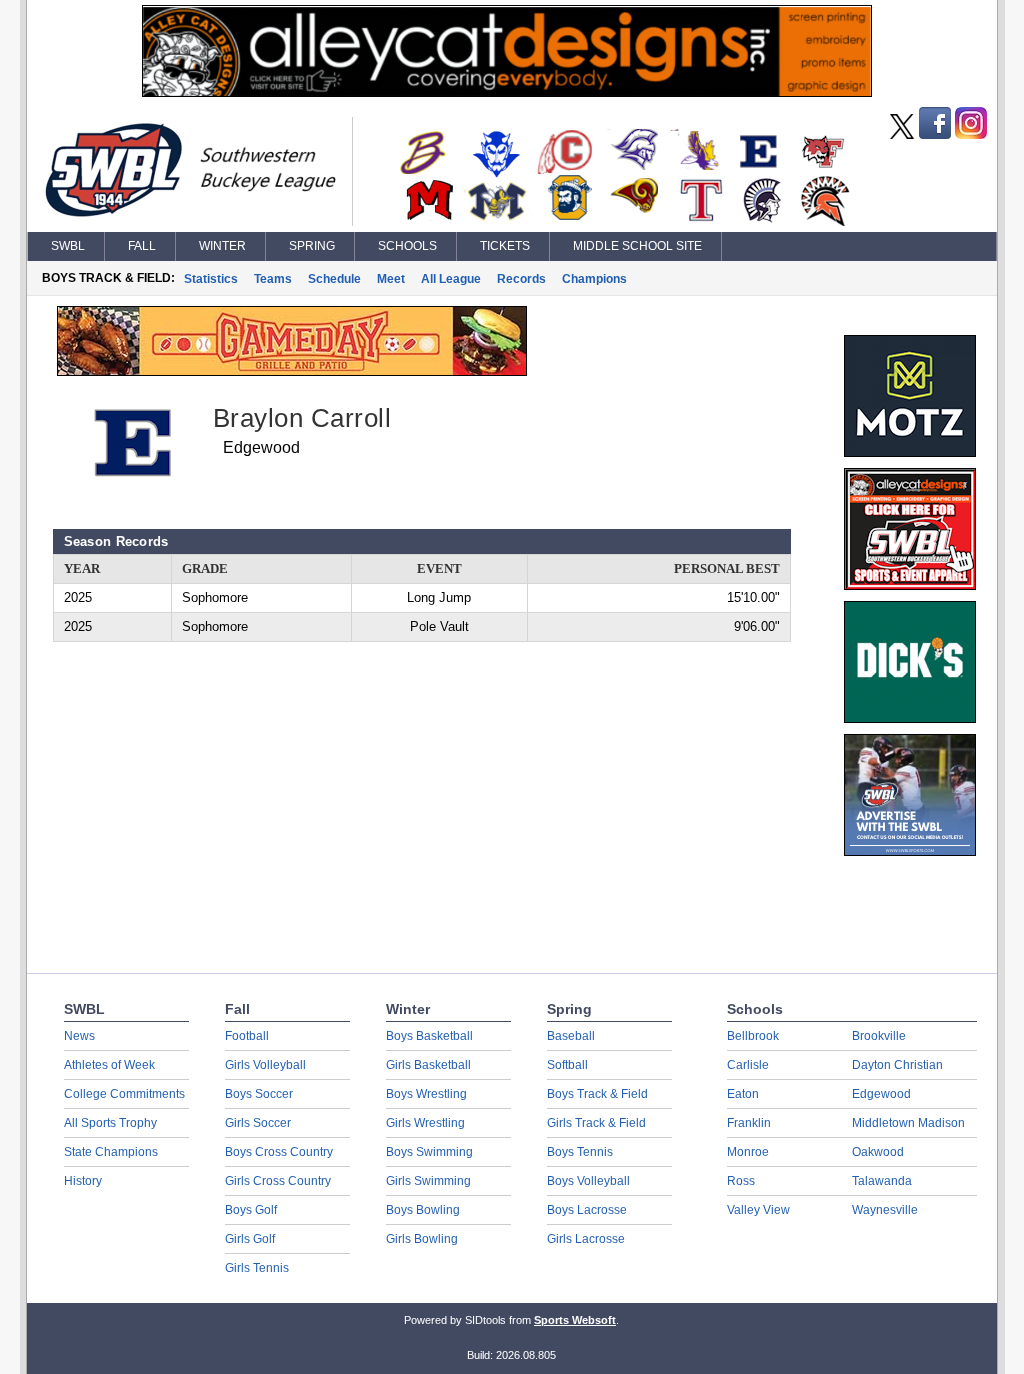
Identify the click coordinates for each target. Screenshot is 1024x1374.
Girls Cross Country (278, 1181)
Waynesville (885, 1210)
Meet (391, 279)
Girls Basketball (428, 1065)
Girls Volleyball (265, 1065)
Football (247, 1036)
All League (451, 279)
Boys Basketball (429, 1036)
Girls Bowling (422, 1239)
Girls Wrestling (425, 1123)
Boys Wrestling (426, 1094)
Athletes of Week (109, 1065)
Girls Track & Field (596, 1123)
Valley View (758, 1210)
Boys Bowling (423, 1210)
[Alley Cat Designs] (507, 92)
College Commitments (124, 1094)
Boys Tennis (580, 1152)
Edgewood (881, 1094)
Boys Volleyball (588, 1181)
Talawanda (882, 1181)
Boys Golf (251, 1210)
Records (521, 279)
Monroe (748, 1152)
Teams (273, 279)
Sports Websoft (575, 1320)
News (79, 1036)
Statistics (211, 279)
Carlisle (748, 1065)
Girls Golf (250, 1239)
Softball (567, 1065)
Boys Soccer (259, 1094)
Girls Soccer (258, 1123)
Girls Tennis (257, 1268)
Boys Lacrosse (587, 1210)
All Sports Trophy (110, 1123)
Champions (594, 279)
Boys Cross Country (279, 1152)
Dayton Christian (897, 1065)
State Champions (111, 1152)
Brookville (879, 1036)
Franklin (749, 1123)
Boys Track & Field (597, 1094)
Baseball (571, 1036)
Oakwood (878, 1152)
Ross (741, 1181)
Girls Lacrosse (586, 1239)
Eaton (743, 1094)
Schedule (334, 279)
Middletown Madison (908, 1123)
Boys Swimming (429, 1152)
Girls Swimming (428, 1181)
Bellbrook (753, 1036)
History (83, 1181)
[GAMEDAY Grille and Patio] (292, 371)
